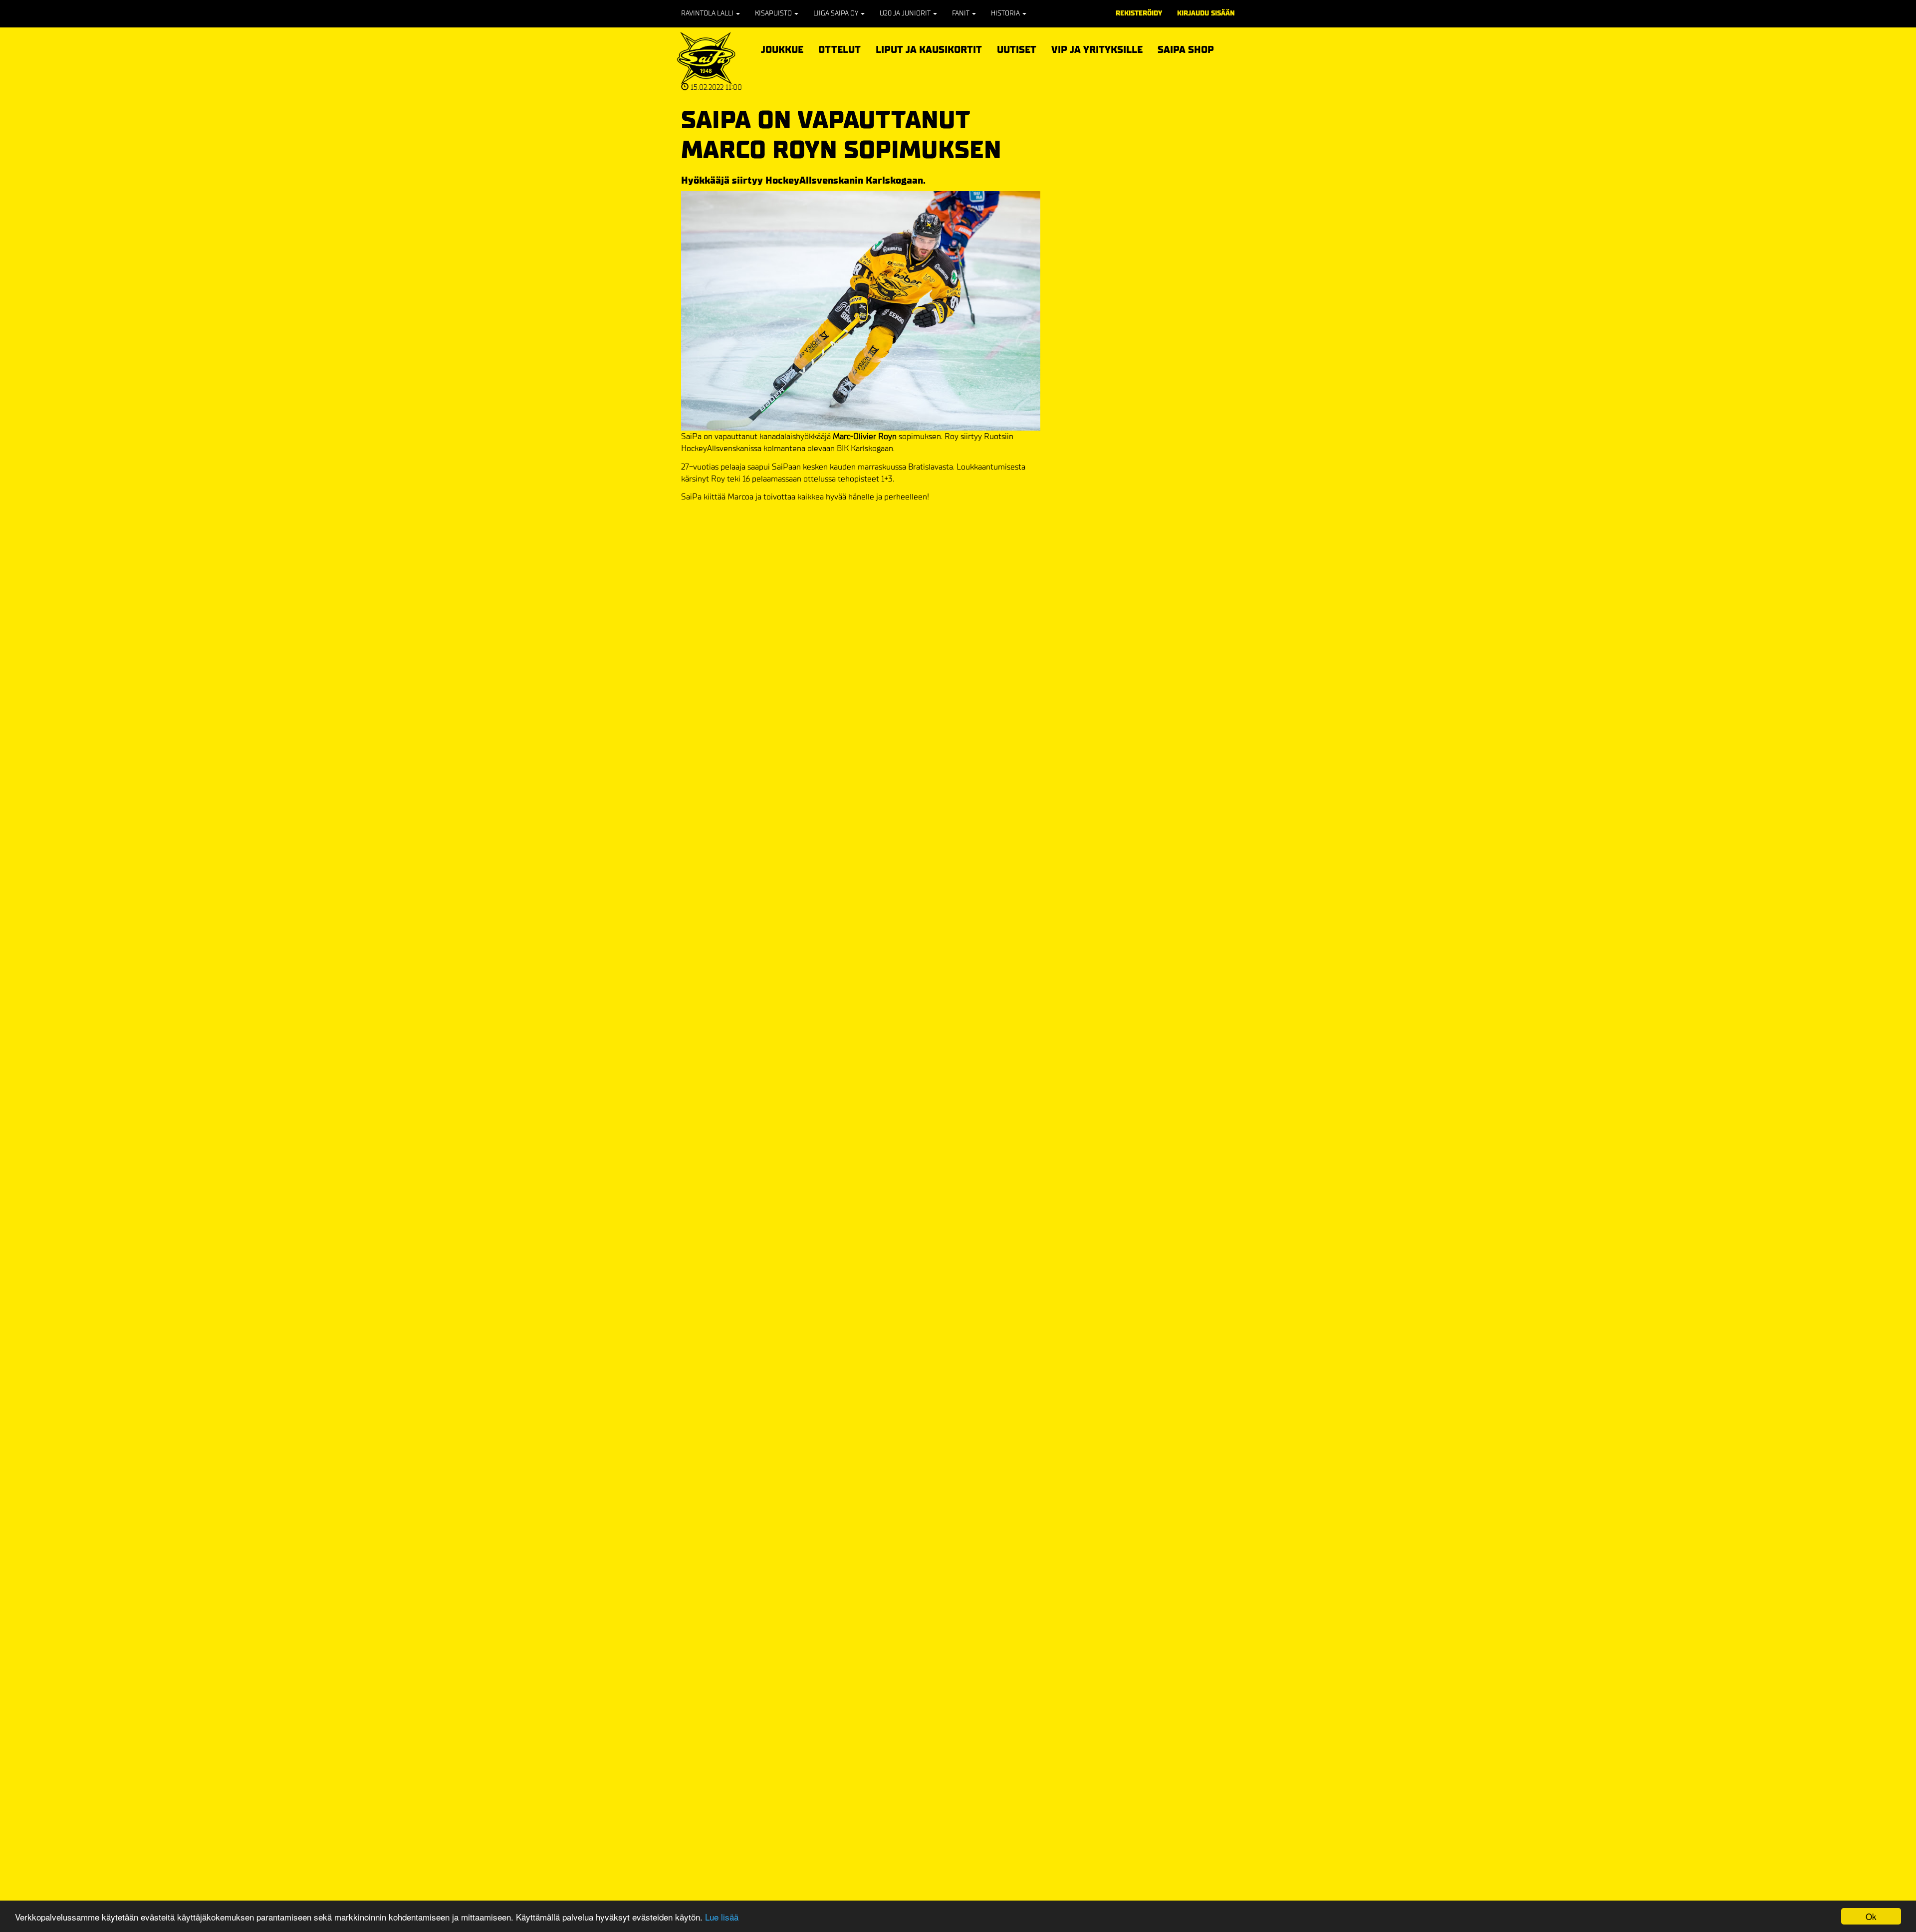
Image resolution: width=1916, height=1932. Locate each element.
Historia (1006, 13)
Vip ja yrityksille (1097, 48)
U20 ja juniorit (906, 13)
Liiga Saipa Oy (837, 13)
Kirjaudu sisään (1206, 13)
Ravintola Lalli (708, 13)
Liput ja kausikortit (929, 48)
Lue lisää (722, 1917)
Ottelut (839, 48)
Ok (1871, 1916)
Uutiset (1017, 50)
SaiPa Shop (1186, 50)
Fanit (961, 13)
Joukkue (782, 48)
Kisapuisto (774, 13)
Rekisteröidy (1139, 13)
